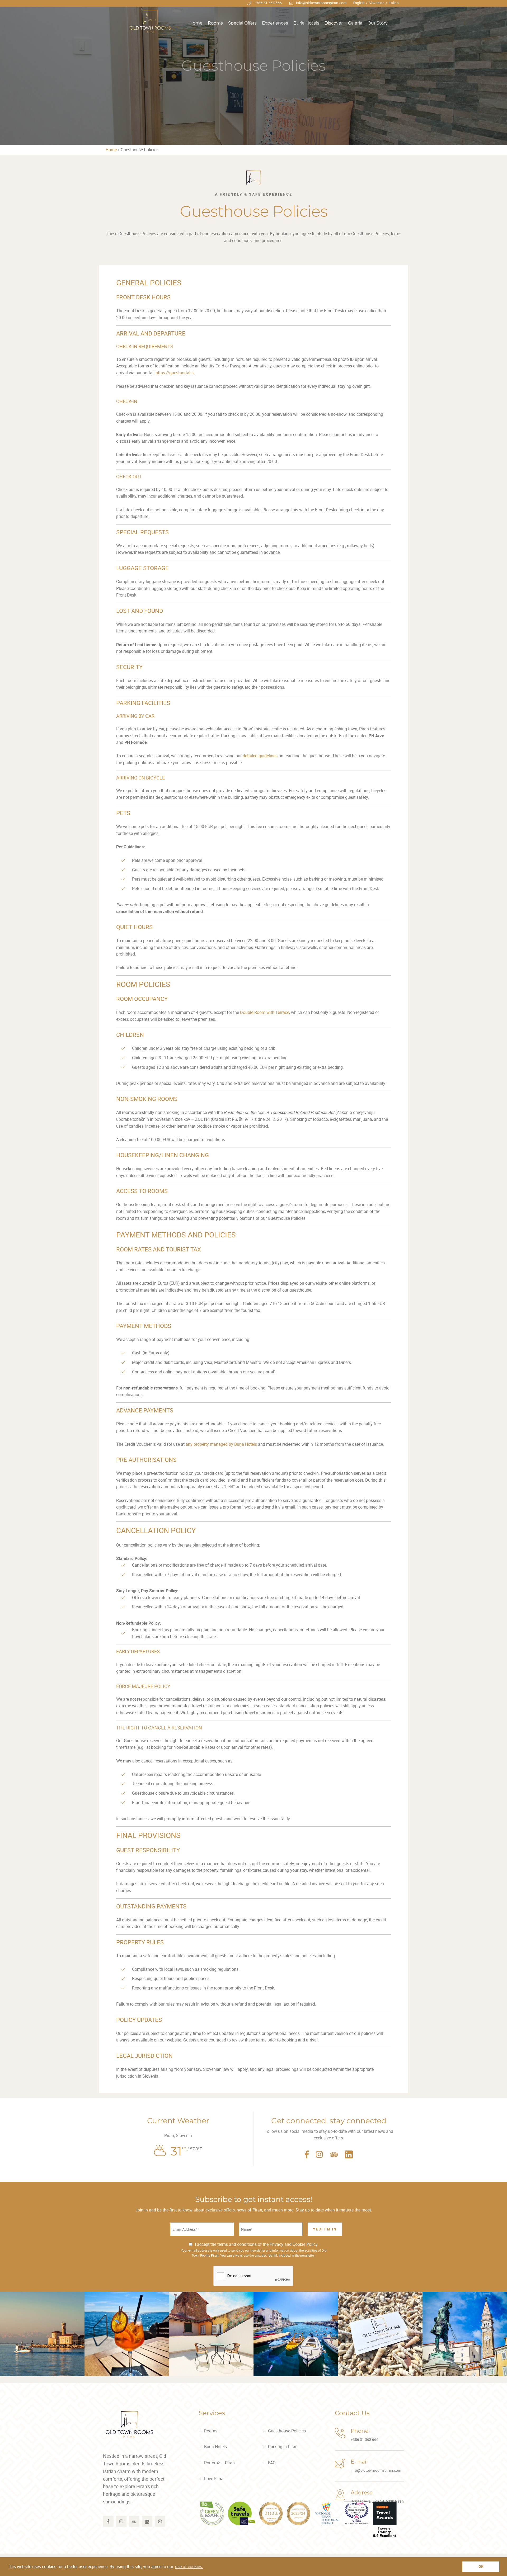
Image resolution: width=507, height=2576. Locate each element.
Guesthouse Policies (287, 2431)
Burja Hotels (306, 23)
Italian (394, 3)
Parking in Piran (283, 2447)
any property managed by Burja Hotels (221, 1444)
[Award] (212, 2513)
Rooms (215, 23)
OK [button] (481, 2566)
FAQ (272, 2463)
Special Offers (242, 23)
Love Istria (214, 2479)
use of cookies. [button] (189, 2566)
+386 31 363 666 (268, 3)
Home (196, 23)
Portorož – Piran (219, 2463)
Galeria (355, 23)
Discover (334, 23)
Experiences (275, 23)
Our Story (378, 23)
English (359, 3)
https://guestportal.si (175, 373)
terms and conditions (237, 2244)
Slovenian (377, 3)
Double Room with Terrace (265, 1012)
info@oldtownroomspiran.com (321, 3)
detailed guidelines (260, 756)
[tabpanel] (253, 73)
